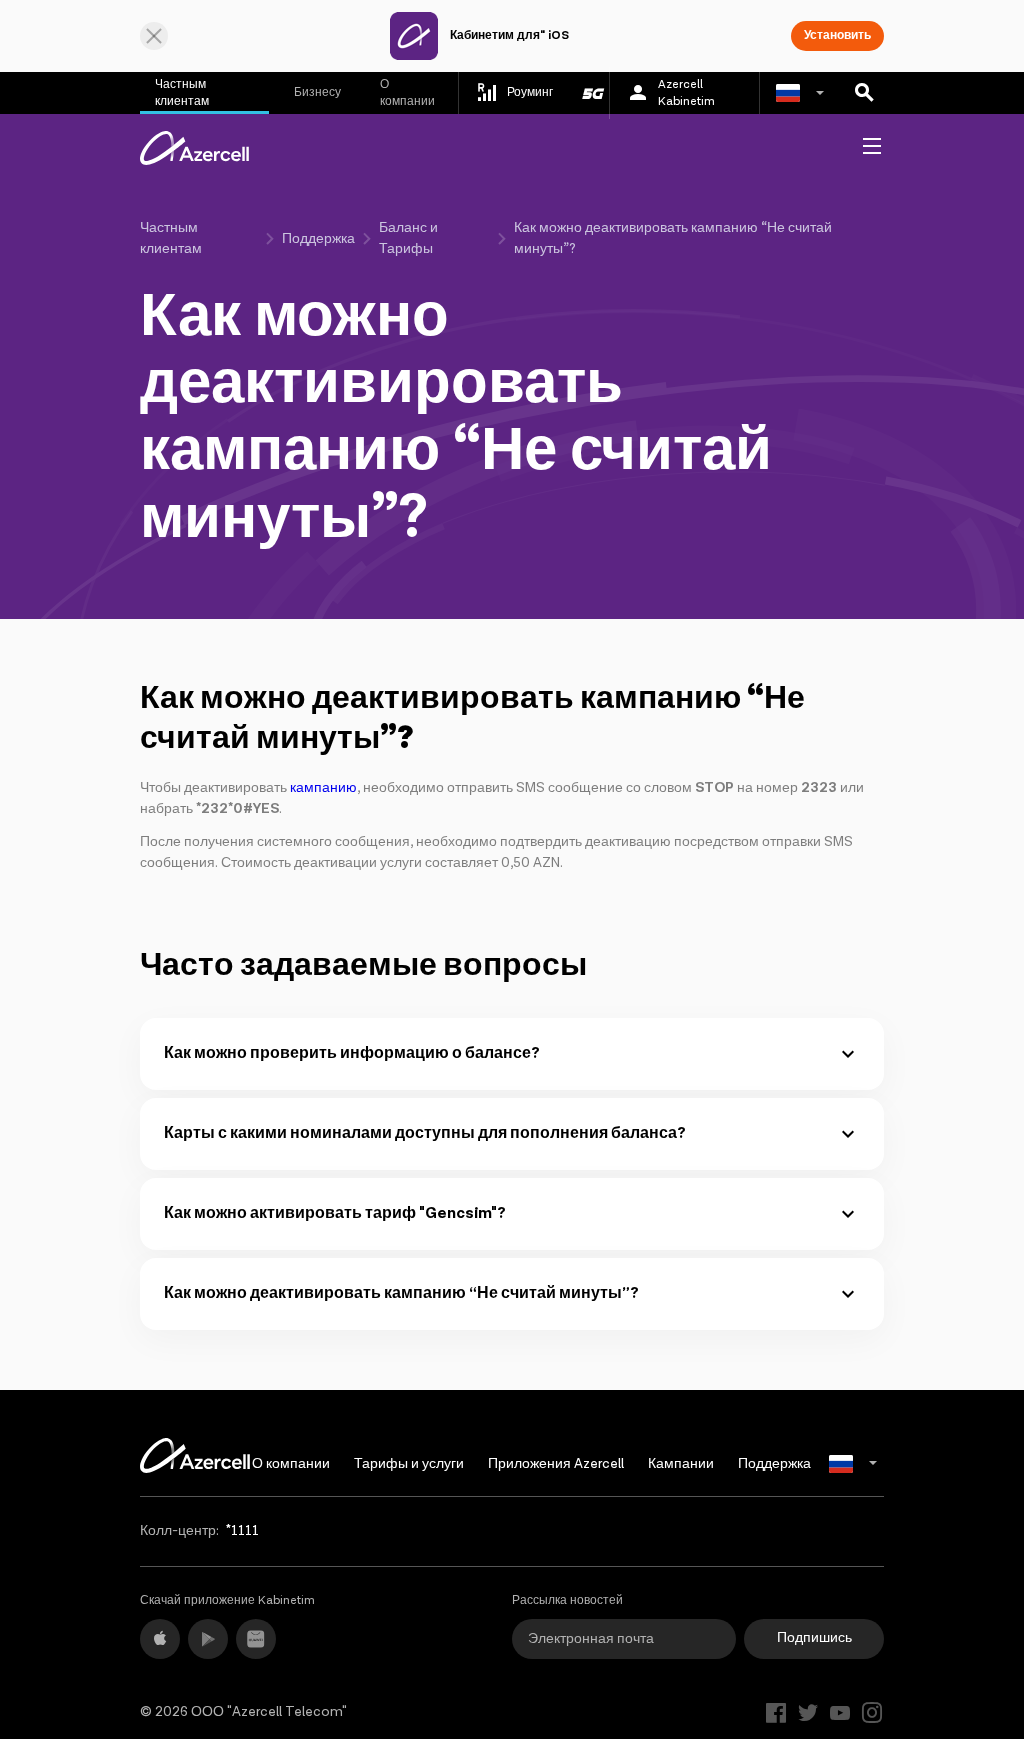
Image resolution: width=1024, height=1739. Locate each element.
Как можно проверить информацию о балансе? (352, 1053)
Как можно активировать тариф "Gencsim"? (335, 1213)
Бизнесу (317, 92)
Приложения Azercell (556, 1464)
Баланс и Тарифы (408, 238)
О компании (407, 93)
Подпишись (814, 1638)
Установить (837, 35)
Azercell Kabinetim (686, 93)
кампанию (323, 788)
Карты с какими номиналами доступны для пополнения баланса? (425, 1133)
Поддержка (318, 239)
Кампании (681, 1464)
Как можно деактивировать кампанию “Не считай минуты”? (401, 1293)
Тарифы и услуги (409, 1464)
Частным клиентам (182, 93)
